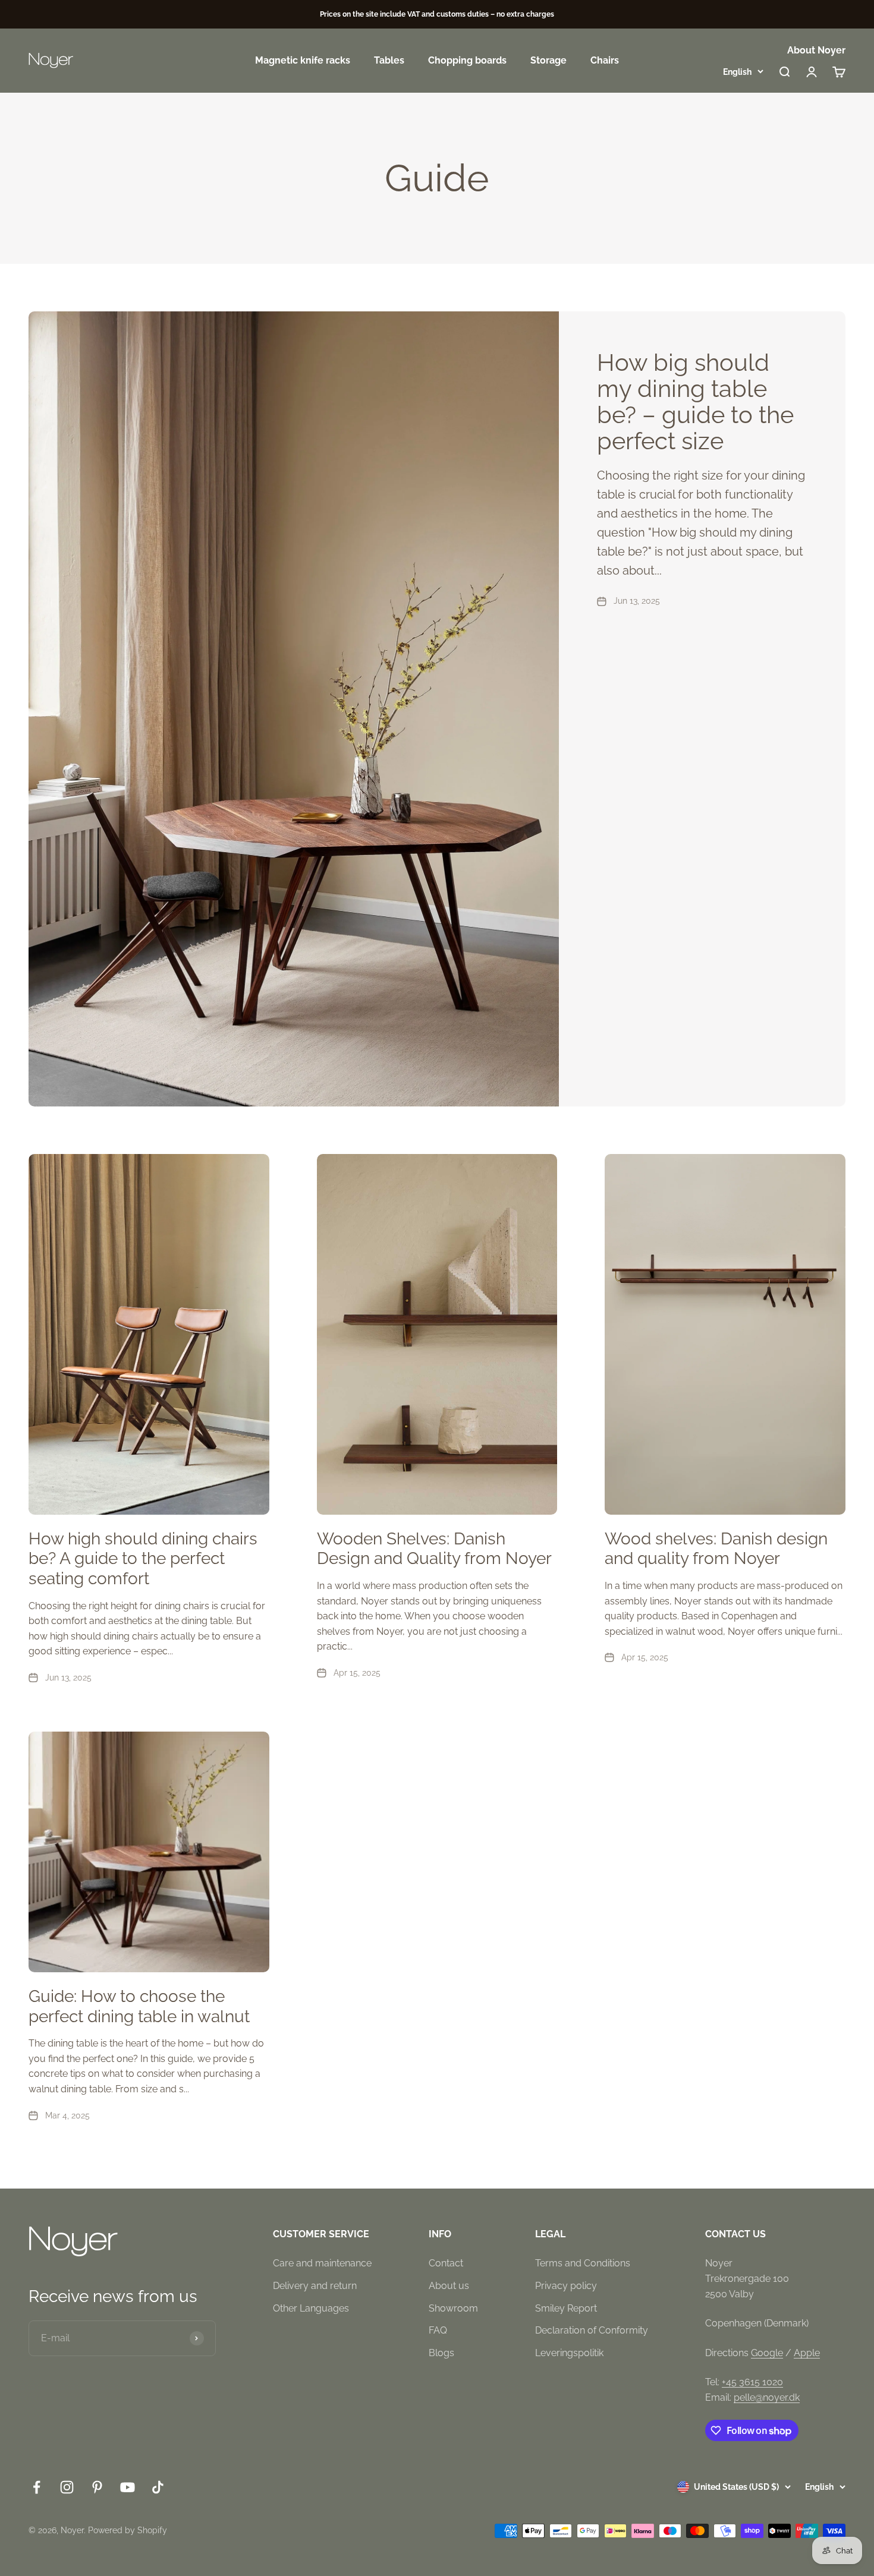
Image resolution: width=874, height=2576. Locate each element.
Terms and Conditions (583, 2263)
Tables (389, 61)
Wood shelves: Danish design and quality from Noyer (716, 1549)
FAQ (438, 2330)
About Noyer (816, 50)
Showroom (453, 2308)
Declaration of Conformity (592, 2330)
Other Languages (311, 2308)
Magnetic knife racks (303, 61)
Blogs (441, 2353)
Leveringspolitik (569, 2353)
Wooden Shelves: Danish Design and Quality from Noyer (434, 1549)
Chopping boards (467, 61)
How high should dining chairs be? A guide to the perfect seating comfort (143, 1559)
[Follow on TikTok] (158, 2487)
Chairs (605, 61)
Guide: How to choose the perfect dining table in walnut (139, 2006)
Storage (548, 61)
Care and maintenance (322, 2263)
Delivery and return (315, 2286)
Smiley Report (566, 2308)
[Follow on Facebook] (37, 2487)
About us (449, 2286)
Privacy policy (566, 2286)
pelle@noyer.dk (767, 2397)
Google (767, 2353)
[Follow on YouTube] (128, 2487)
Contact (446, 2263)
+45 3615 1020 (752, 2382)
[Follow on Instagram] (67, 2487)
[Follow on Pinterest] (97, 2487)
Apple (807, 2353)
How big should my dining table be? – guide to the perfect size (695, 401)
